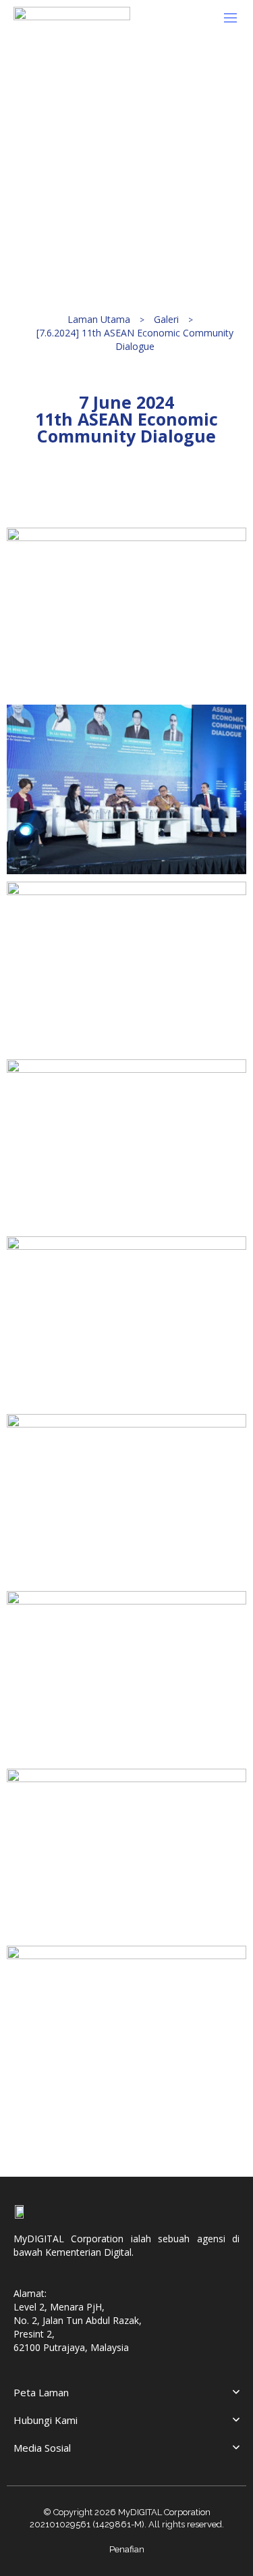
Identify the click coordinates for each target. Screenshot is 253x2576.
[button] (235, 18)
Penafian (127, 2549)
